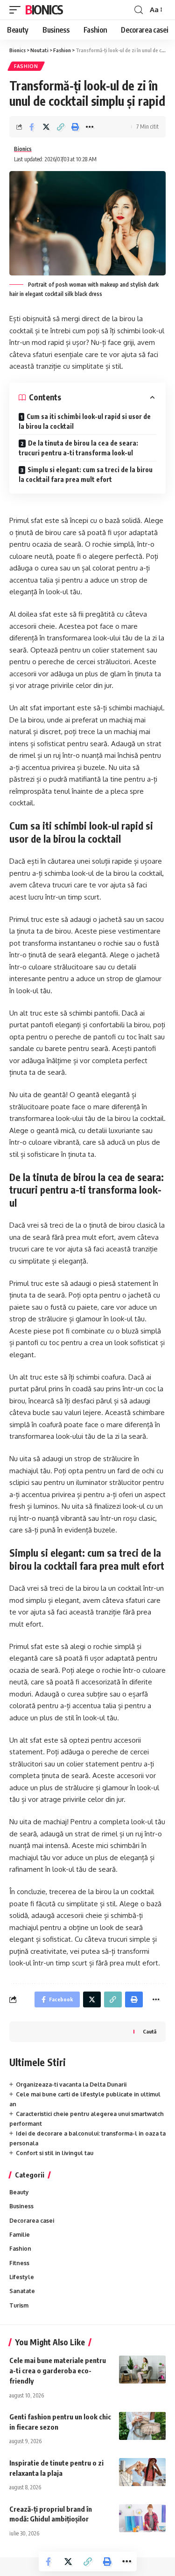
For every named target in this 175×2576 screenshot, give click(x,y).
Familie (20, 2235)
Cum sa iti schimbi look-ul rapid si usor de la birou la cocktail (85, 421)
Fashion (26, 66)
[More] (90, 127)
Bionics (44, 10)
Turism (19, 2305)
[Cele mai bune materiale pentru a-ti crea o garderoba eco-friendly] (142, 2370)
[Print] (75, 127)
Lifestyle (22, 2277)
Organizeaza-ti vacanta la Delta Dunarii (71, 2085)
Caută (150, 2031)
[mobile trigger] (17, 10)
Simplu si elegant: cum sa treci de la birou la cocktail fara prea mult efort (86, 474)
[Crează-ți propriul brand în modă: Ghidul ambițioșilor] (142, 2518)
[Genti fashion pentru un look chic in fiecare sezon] (142, 2426)
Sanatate (22, 2291)
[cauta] (139, 10)
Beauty (19, 2192)
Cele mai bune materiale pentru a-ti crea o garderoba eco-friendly (58, 2370)
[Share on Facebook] (32, 127)
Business (21, 2206)
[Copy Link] (61, 127)
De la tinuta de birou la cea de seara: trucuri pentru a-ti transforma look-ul (78, 448)
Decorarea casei (32, 2221)
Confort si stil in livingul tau (55, 2153)
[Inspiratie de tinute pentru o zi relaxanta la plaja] (142, 2472)
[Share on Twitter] (46, 127)
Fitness (19, 2263)
